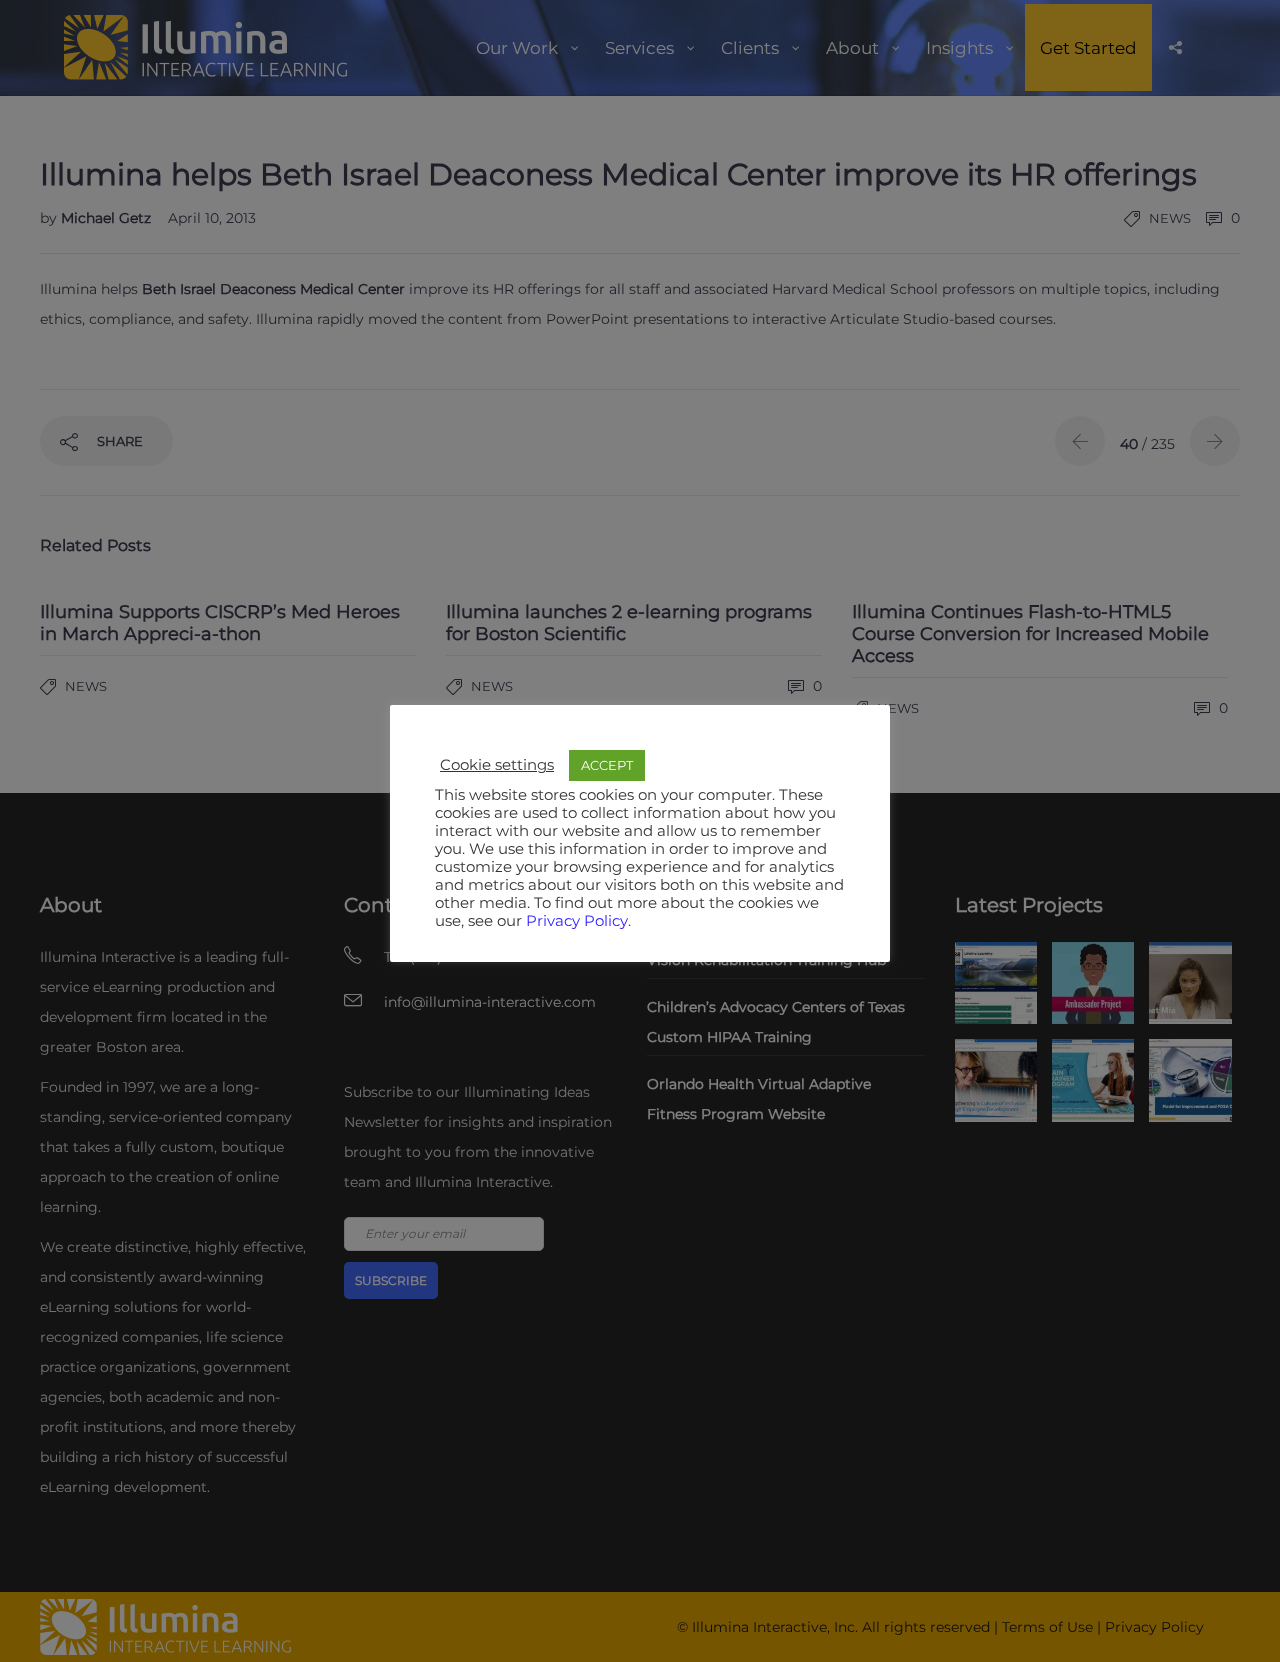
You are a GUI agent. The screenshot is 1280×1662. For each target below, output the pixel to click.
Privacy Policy (577, 921)
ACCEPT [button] (607, 765)
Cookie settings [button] (497, 765)
